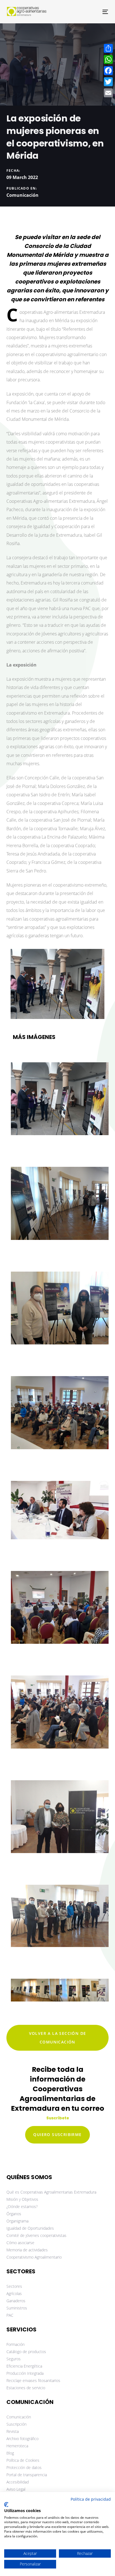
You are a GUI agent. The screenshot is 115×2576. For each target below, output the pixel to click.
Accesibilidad (18, 2482)
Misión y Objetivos (22, 2199)
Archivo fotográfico (22, 2439)
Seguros (14, 2359)
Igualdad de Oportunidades (30, 2228)
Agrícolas (14, 2293)
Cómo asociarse (20, 2243)
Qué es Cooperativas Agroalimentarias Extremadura (51, 2192)
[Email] (108, 93)
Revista (13, 2431)
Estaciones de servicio (26, 2388)
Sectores (14, 2286)
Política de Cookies (23, 2460)
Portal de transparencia (27, 2475)
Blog (10, 2453)
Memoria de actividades (27, 2250)
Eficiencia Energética (24, 2366)
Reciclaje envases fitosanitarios (33, 2380)
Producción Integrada (25, 2373)
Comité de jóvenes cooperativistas (36, 2235)
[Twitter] (108, 82)
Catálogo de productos (26, 2352)
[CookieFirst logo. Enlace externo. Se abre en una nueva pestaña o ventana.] (6, 2505)
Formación (15, 2344)
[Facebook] (108, 71)
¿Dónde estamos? (22, 2206)
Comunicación (22, 195)
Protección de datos (24, 2467)
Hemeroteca (17, 2446)
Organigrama (17, 2221)
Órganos (14, 2214)
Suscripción (16, 2424)
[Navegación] (91, 12)
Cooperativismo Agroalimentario (34, 2257)
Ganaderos (16, 2301)
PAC (10, 2315)
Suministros (17, 2308)
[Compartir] (108, 48)
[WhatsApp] (108, 59)
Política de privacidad (91, 2499)
